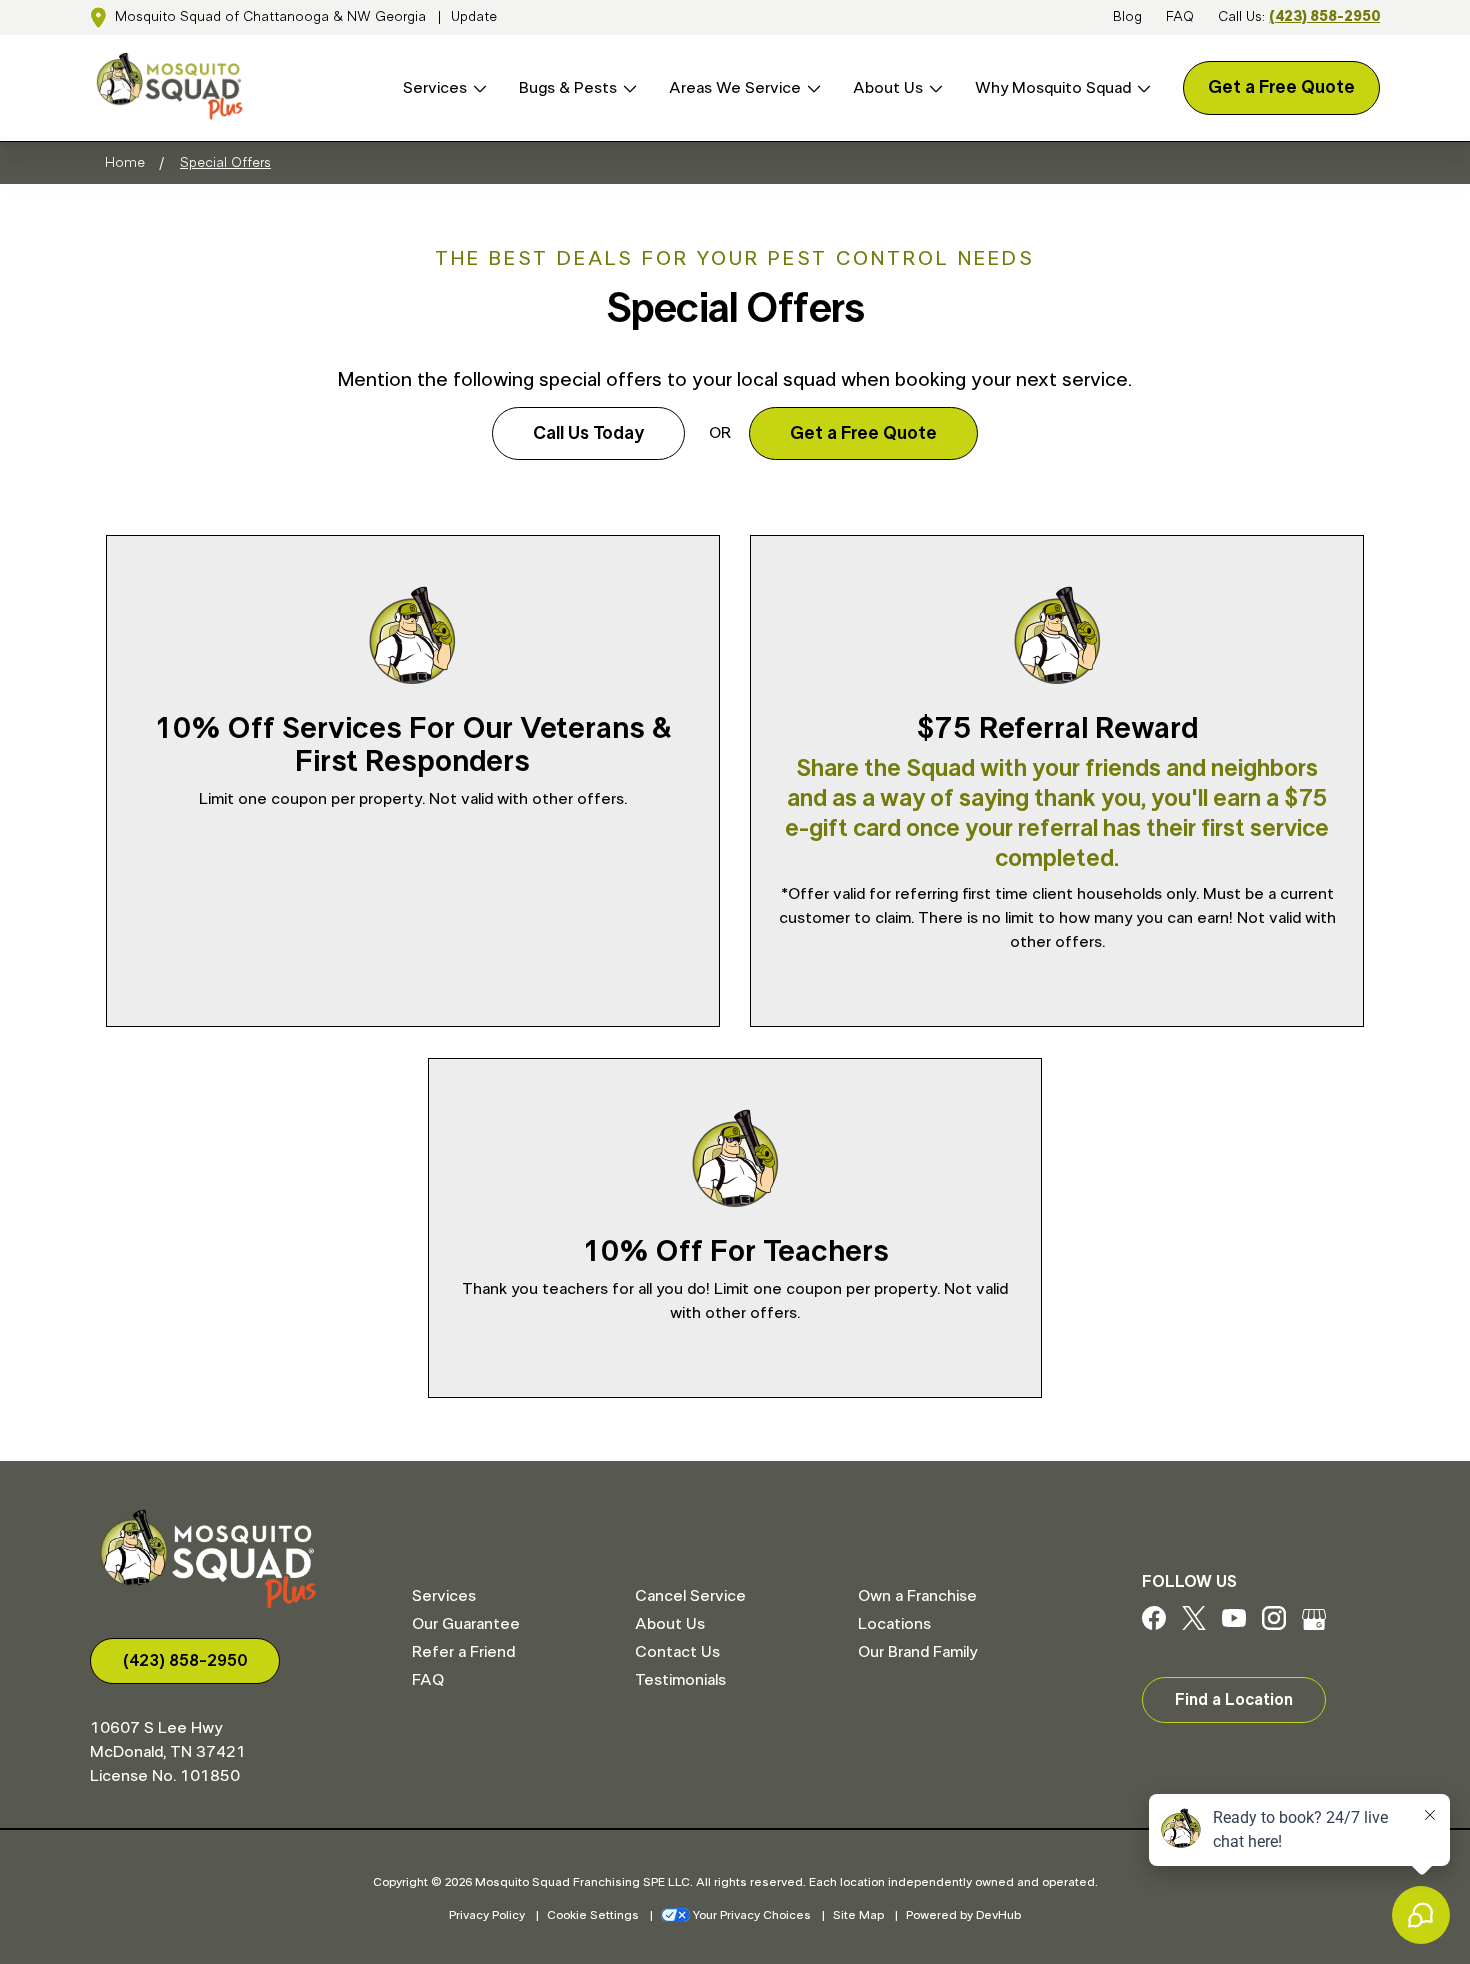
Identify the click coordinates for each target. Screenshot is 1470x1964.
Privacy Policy (487, 1915)
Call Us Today (588, 434)
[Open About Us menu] (933, 88)
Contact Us (677, 1652)
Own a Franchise (917, 1596)
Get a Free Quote (1281, 88)
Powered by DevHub (963, 1915)
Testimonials (680, 1680)
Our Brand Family (917, 1652)
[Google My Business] (1314, 1625)
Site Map (858, 1915)
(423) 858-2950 (1324, 17)
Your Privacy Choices (752, 1915)
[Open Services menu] (477, 88)
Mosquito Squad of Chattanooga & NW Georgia (270, 17)
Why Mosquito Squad (1053, 88)
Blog (1127, 17)
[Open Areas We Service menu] (811, 88)
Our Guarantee (466, 1624)
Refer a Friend (463, 1652)
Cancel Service (690, 1596)
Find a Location (1234, 1700)
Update (474, 17)
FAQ (1180, 17)
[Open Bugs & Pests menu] (627, 88)
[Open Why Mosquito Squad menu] (1141, 88)
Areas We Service (735, 88)
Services (435, 88)
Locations (894, 1624)
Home (125, 163)
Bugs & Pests (568, 88)
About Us (888, 88)
